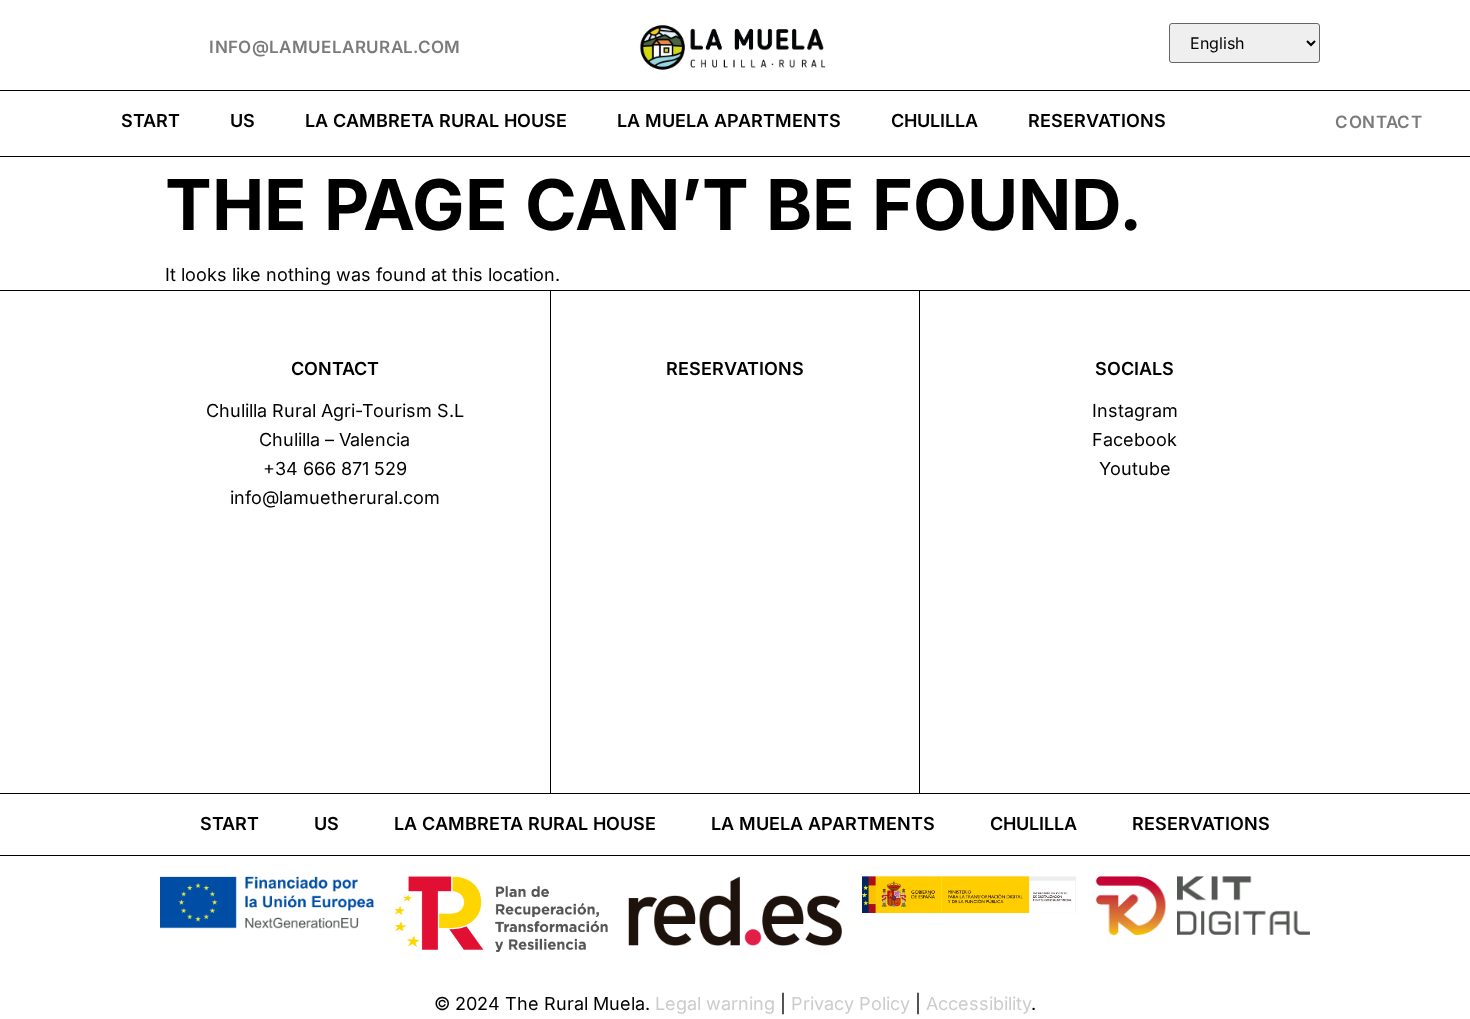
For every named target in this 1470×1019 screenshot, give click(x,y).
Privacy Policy (850, 1003)
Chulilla (934, 120)
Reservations (1097, 120)
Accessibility (978, 1003)
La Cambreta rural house (436, 120)
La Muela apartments (729, 120)
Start (150, 120)
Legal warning (715, 1003)
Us (242, 120)
